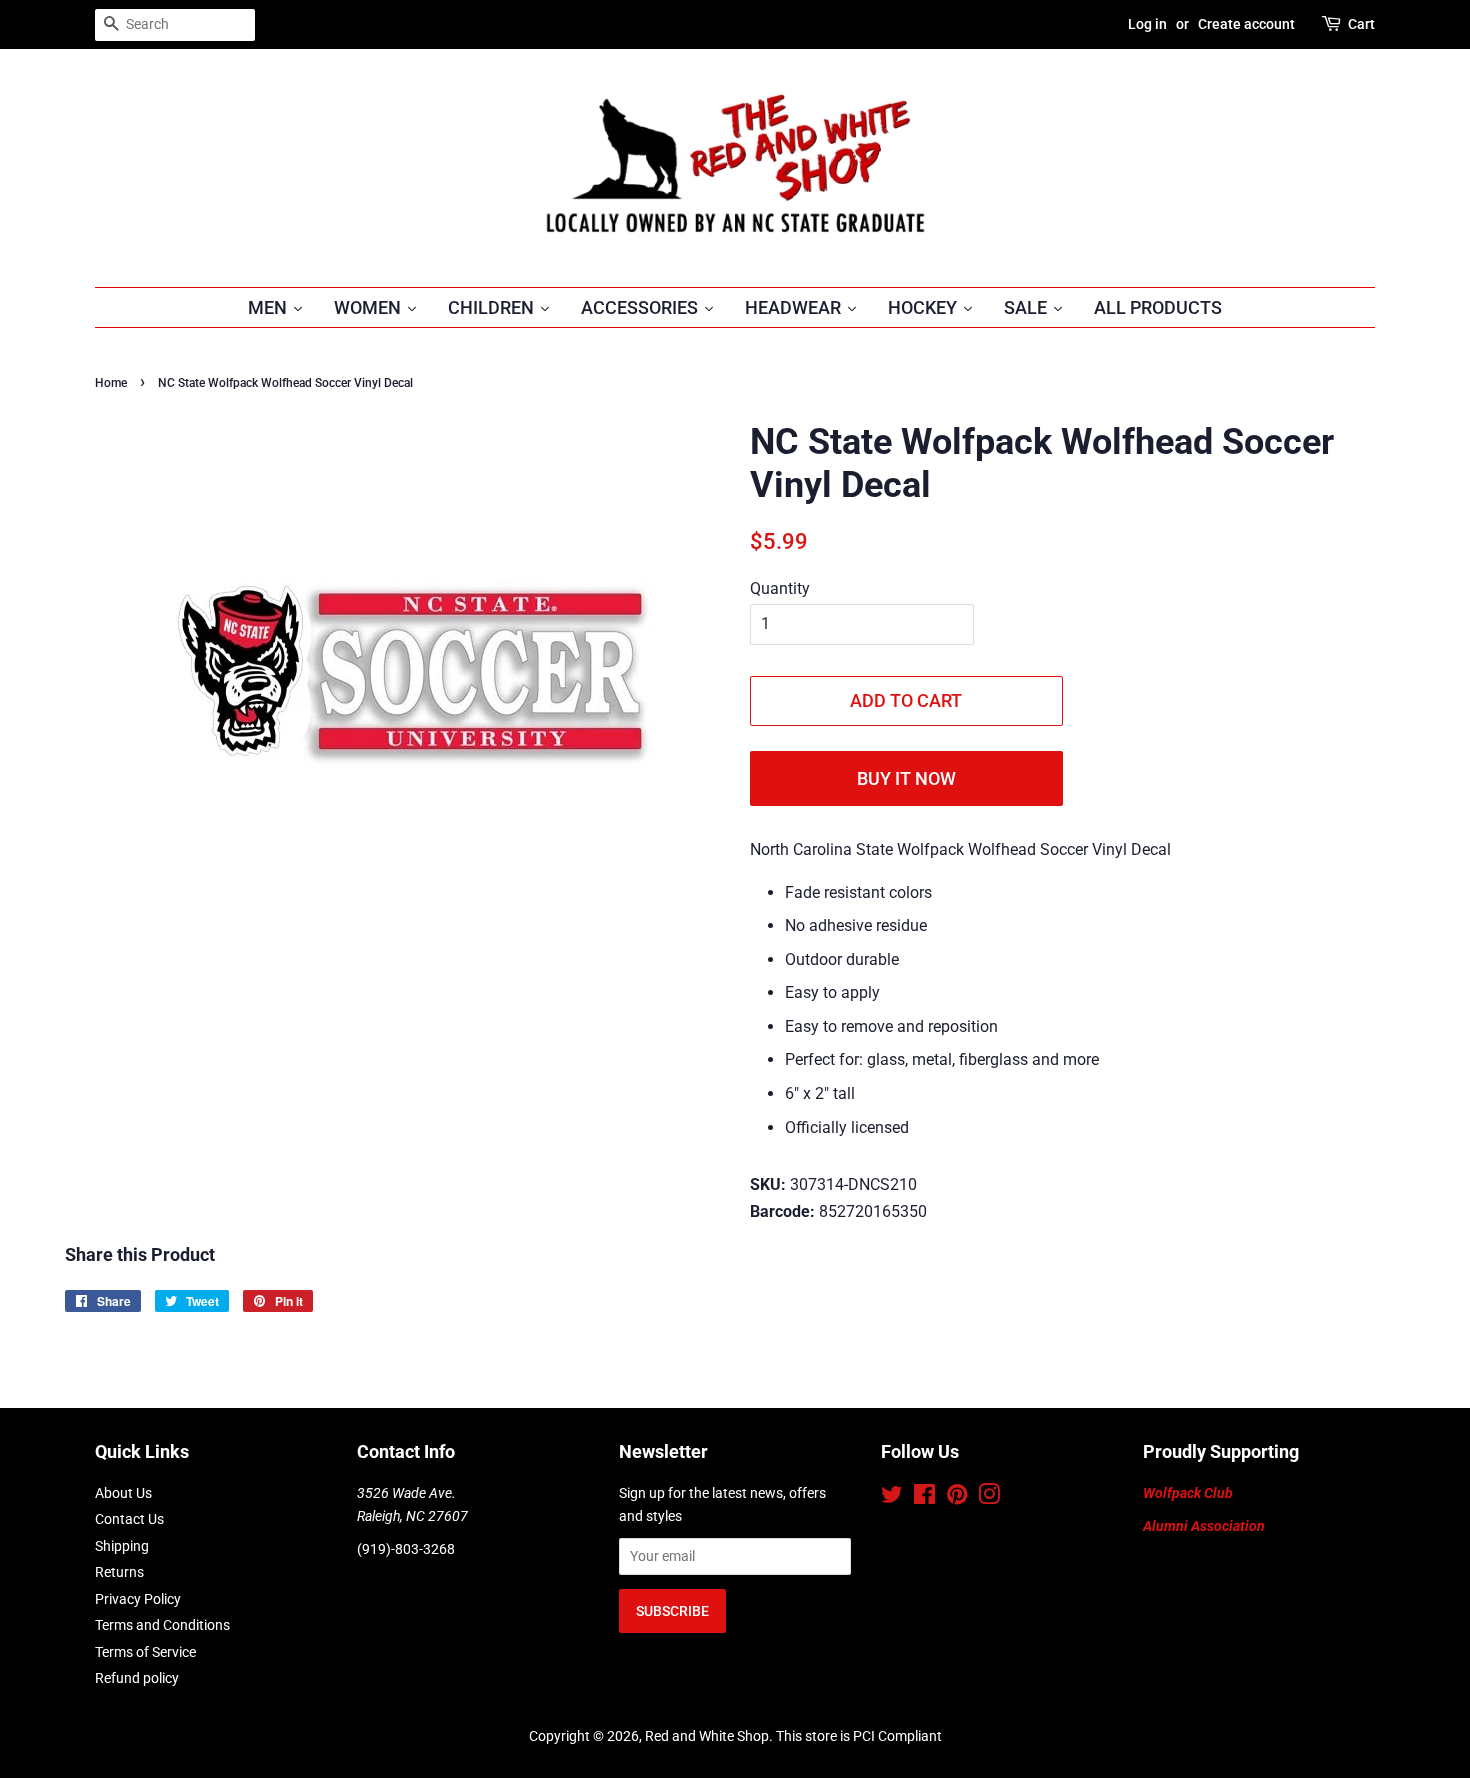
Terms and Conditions (162, 1625)
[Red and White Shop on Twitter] (892, 1498)
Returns (119, 1572)
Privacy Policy (138, 1599)
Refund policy (137, 1678)
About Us (123, 1493)
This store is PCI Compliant (859, 1736)
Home (111, 383)
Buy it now (906, 778)
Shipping (122, 1546)
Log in (1147, 24)
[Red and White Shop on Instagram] (989, 1498)
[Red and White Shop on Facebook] (924, 1498)
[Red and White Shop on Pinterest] (957, 1498)
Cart (1361, 24)
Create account (1246, 24)
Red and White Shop (707, 1736)
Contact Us (129, 1519)
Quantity (780, 588)
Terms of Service (145, 1652)
